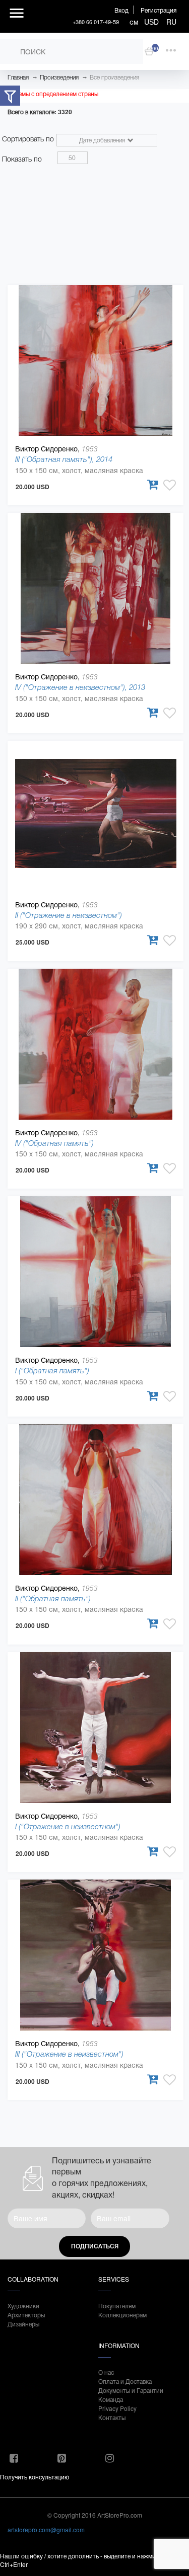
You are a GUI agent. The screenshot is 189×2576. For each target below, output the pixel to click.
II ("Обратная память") (53, 1598)
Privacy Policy (117, 2408)
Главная (18, 77)
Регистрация (159, 10)
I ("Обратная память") (52, 1371)
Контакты (112, 2417)
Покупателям (117, 2306)
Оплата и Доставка (125, 2381)
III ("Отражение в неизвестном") (69, 2054)
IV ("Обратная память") (54, 1143)
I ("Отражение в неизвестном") (68, 1826)
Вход (121, 10)
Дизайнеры (23, 2324)
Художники (23, 2306)
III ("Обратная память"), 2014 (64, 459)
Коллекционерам (122, 2315)
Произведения (59, 77)
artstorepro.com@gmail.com (46, 2529)
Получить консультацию (35, 2477)
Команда (111, 2399)
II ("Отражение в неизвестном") (69, 915)
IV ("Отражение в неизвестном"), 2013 (80, 687)
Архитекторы (26, 2315)
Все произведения (114, 77)
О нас (106, 2372)
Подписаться (95, 2246)
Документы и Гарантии (131, 2390)
